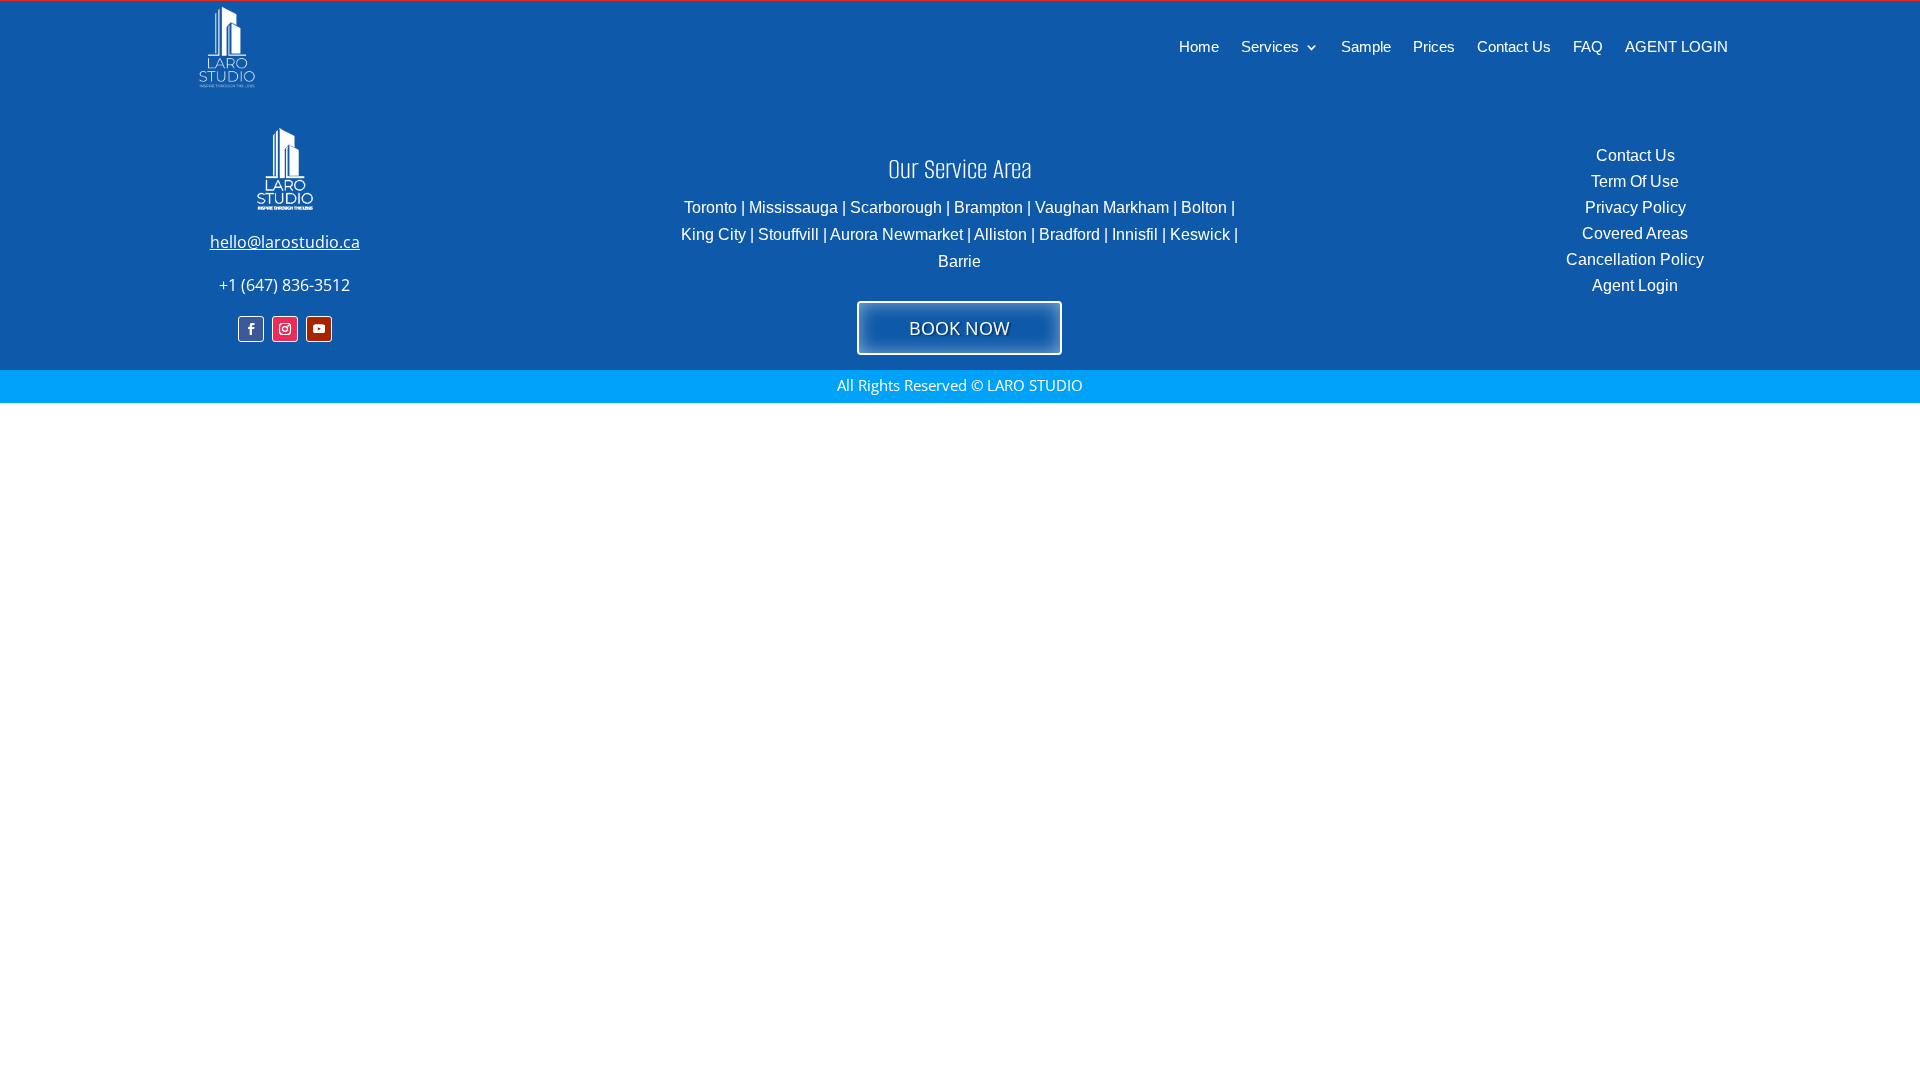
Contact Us (1514, 46)
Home (1199, 46)
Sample (1366, 46)
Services (1270, 46)
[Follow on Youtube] (319, 329)
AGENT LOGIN (1676, 46)
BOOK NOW (959, 328)
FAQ (1588, 46)
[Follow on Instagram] (285, 329)
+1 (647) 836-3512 (284, 285)
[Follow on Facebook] (251, 329)
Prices (1434, 46)
